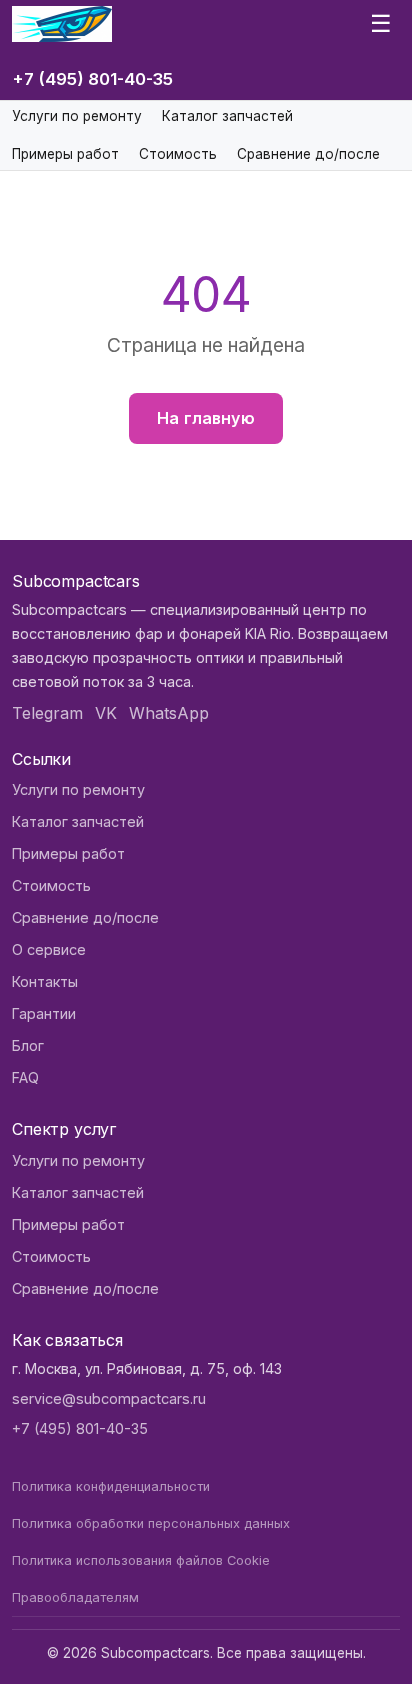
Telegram (47, 713)
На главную (206, 418)
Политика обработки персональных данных (151, 1523)
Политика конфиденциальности (111, 1486)
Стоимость (178, 154)
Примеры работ (65, 154)
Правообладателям (75, 1597)
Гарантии (44, 1013)
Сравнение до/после (308, 154)
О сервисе (49, 949)
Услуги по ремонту (77, 116)
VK (106, 713)
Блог (28, 1045)
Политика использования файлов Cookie (141, 1560)
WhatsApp (169, 713)
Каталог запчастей (227, 116)
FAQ (25, 1077)
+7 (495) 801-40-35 (92, 79)
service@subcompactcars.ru (109, 1398)
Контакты (45, 981)
